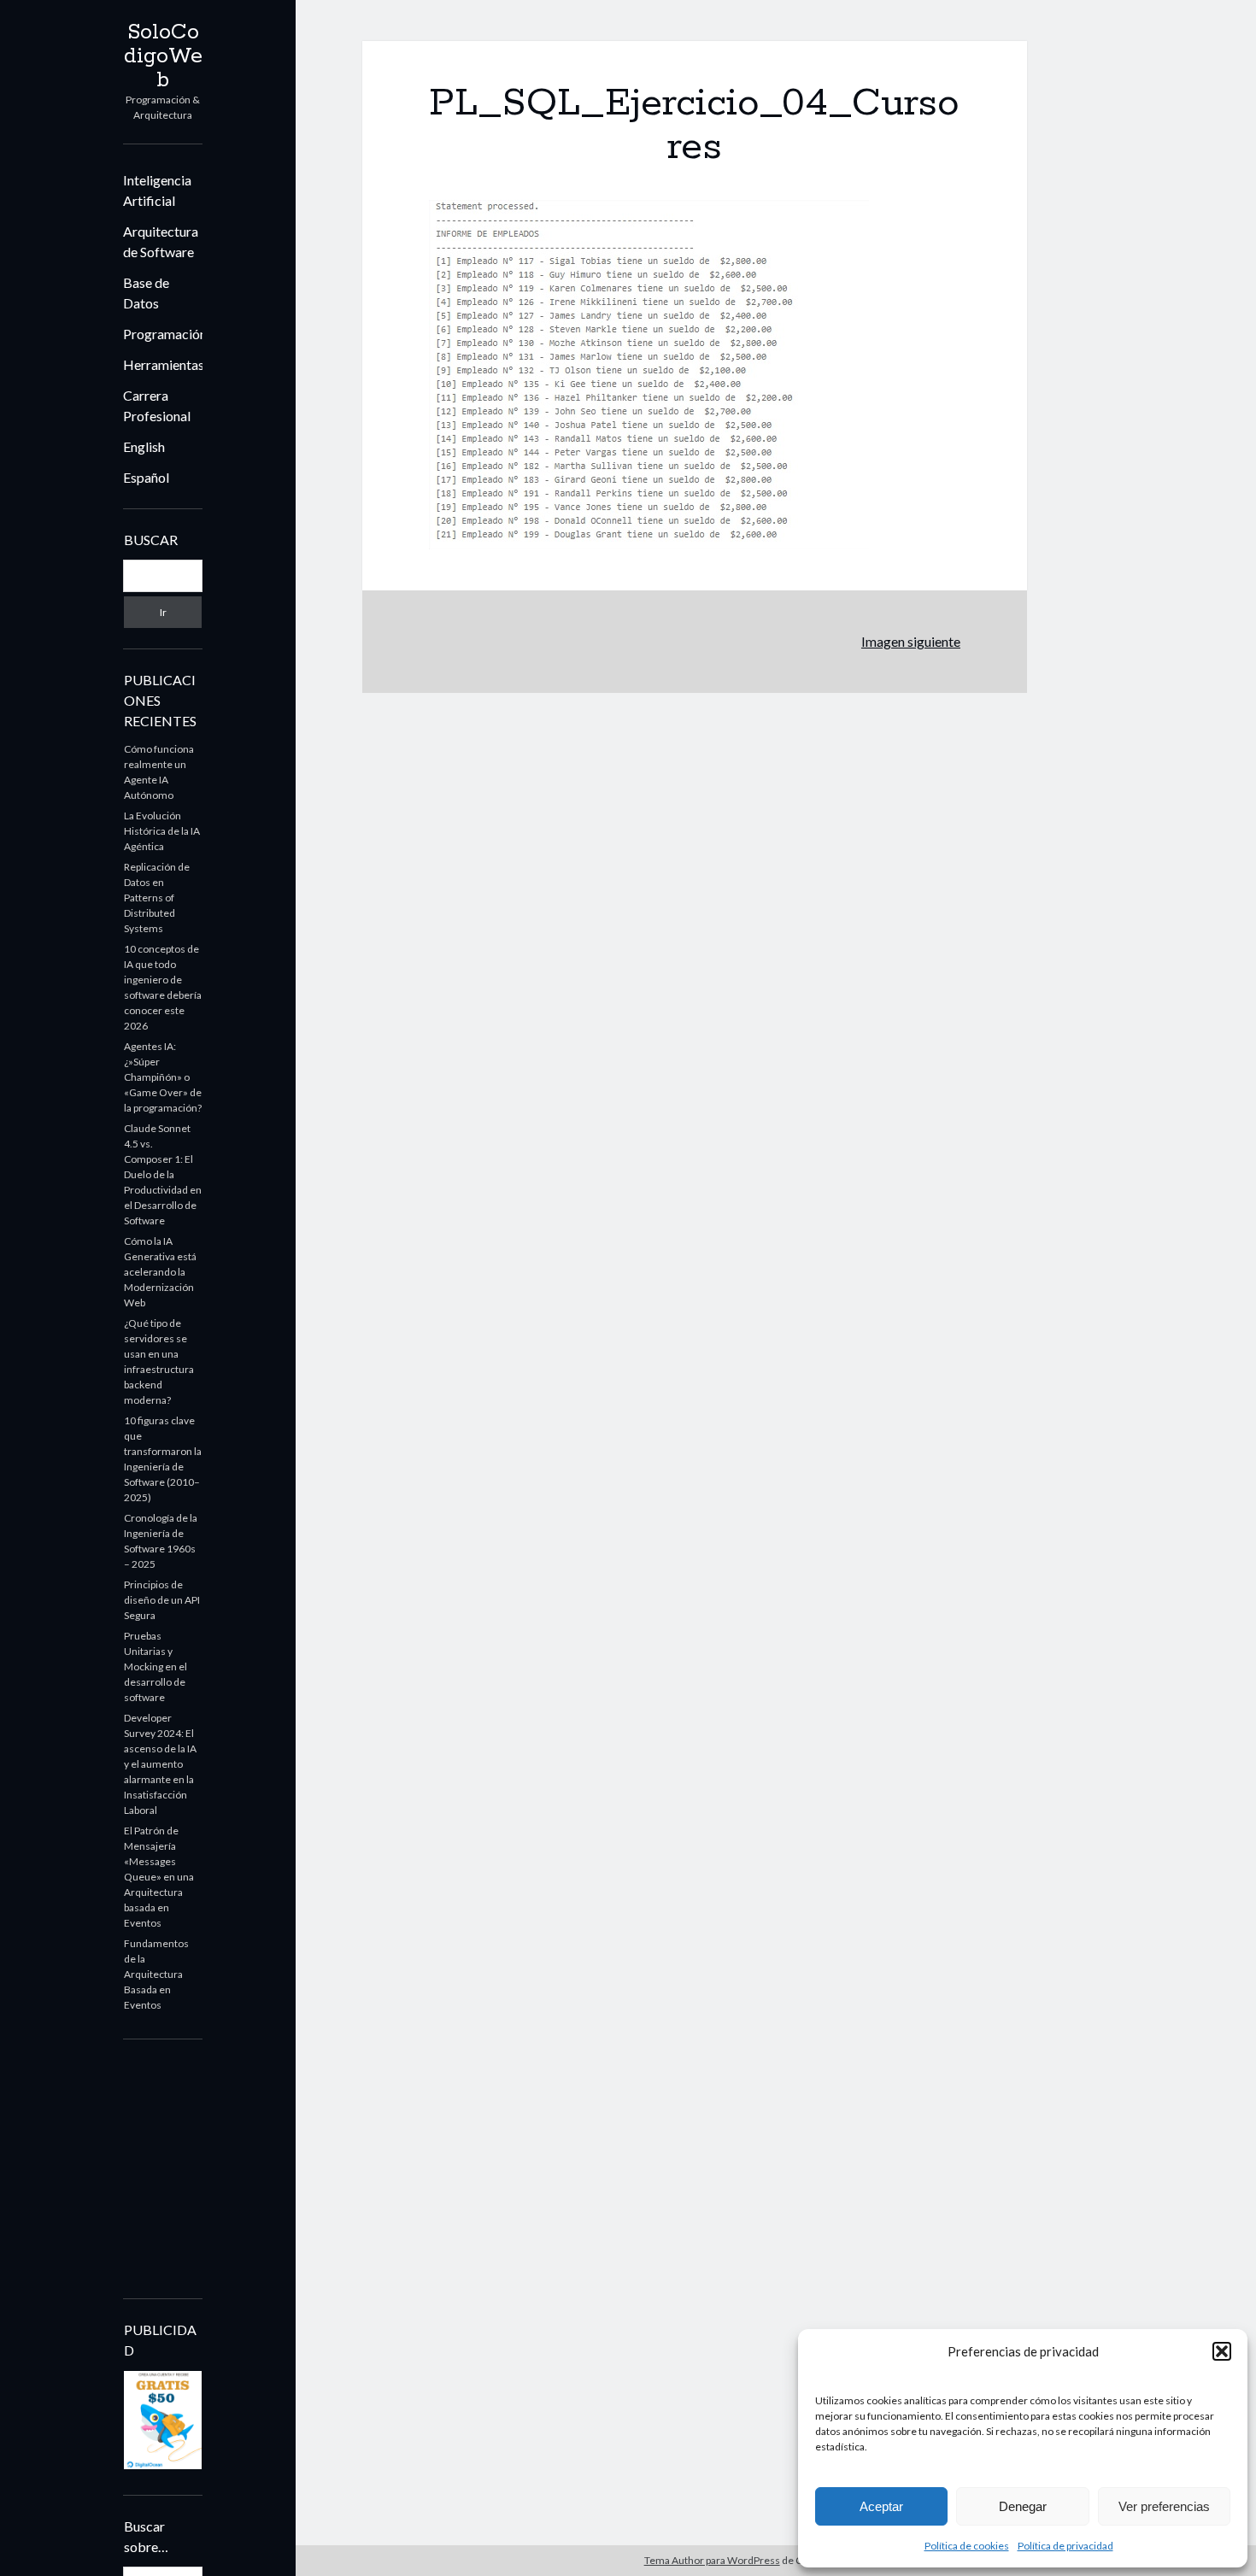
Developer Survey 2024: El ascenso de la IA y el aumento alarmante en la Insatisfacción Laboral (160, 1764)
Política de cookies (967, 2546)
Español (146, 477)
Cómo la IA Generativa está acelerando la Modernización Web (160, 1272)
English (144, 446)
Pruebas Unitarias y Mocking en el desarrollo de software (156, 1666)
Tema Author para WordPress (712, 2560)
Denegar (1023, 2506)
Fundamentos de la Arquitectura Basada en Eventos (156, 1974)
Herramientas (164, 364)
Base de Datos (146, 293)
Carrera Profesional (157, 405)
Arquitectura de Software (161, 241)
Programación (165, 334)
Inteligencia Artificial (157, 190)
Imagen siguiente (911, 641)
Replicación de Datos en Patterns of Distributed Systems (157, 898)
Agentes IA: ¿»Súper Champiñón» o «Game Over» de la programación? (163, 1077)
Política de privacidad (1065, 2546)
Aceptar (881, 2506)
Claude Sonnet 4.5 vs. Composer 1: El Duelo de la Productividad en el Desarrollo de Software (163, 1174)
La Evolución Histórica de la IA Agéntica (162, 831)
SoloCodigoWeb (163, 56)
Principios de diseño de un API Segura (162, 1600)
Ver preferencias (1164, 2506)
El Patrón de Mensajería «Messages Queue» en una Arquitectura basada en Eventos (159, 1877)
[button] (1222, 2351)
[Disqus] (695, 907)
